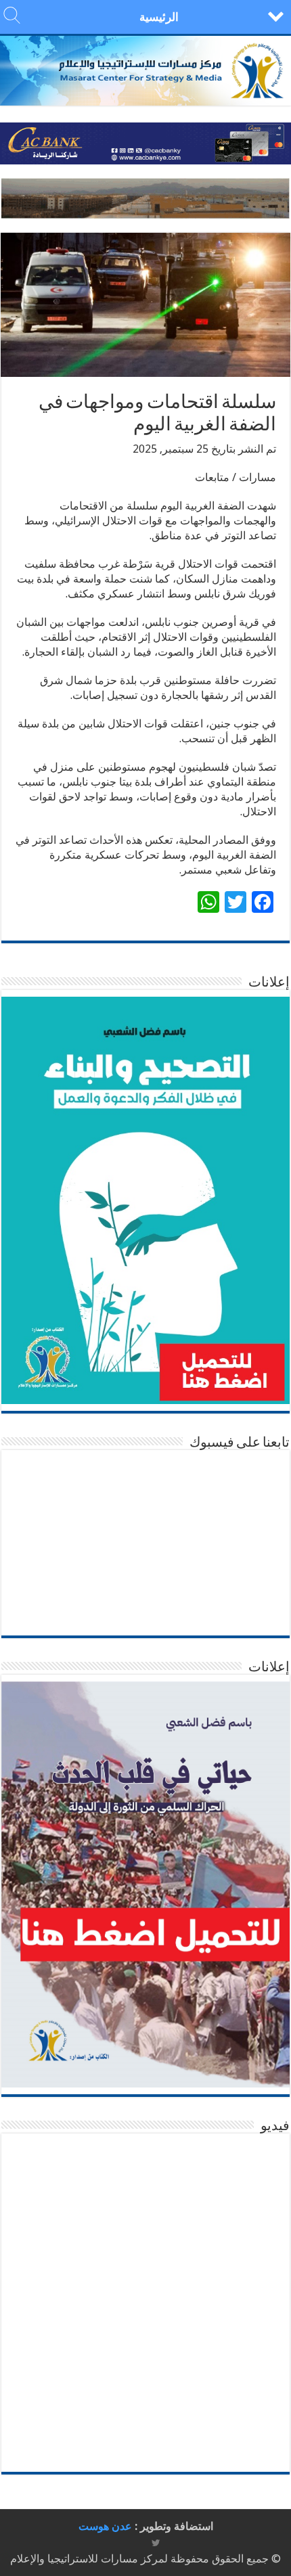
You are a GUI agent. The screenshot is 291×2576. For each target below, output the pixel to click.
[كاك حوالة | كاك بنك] (145, 142)
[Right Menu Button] (276, 15)
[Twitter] (156, 2543)
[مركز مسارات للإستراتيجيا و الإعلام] (145, 71)
